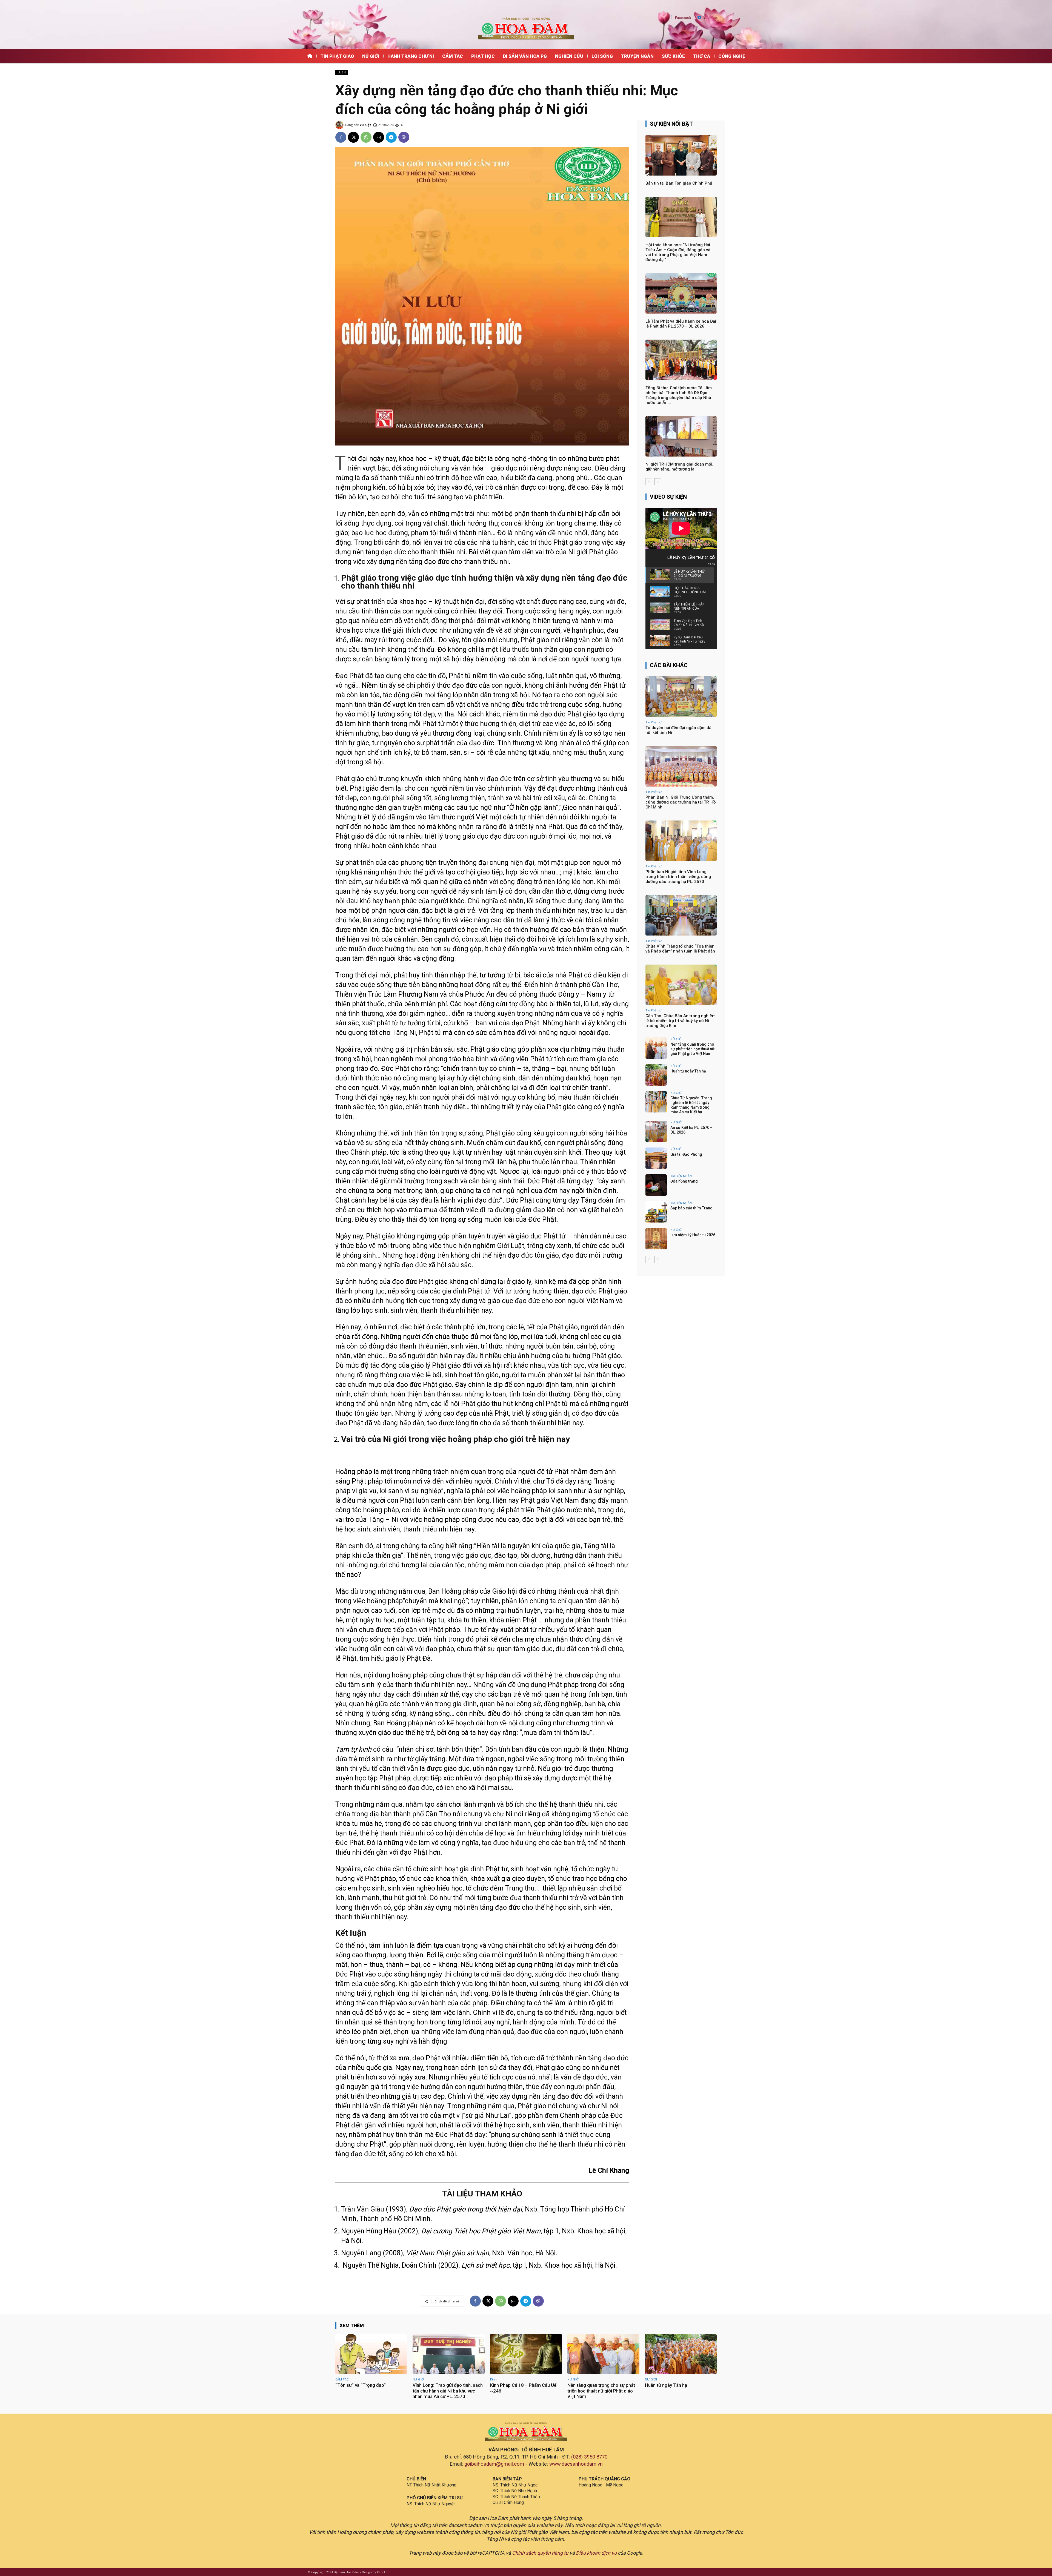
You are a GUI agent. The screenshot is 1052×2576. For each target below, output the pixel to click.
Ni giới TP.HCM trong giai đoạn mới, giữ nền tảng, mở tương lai (679, 467)
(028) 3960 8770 (589, 2457)
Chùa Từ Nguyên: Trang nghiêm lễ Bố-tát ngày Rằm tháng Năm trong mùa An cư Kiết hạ (691, 1105)
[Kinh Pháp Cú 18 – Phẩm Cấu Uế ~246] (526, 2354)
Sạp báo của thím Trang (691, 1208)
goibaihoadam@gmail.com (494, 2464)
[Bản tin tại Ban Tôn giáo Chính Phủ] (681, 155)
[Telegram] (391, 137)
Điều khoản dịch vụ (596, 2553)
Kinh (493, 2379)
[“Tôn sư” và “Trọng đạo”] (371, 2354)
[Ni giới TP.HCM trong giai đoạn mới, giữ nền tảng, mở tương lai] (681, 436)
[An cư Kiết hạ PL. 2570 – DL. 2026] (656, 1131)
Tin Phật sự (654, 722)
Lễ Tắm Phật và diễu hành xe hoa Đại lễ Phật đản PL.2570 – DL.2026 (681, 324)
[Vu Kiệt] (340, 125)
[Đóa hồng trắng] (656, 1185)
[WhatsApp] (366, 137)
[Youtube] (700, 18)
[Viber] (404, 137)
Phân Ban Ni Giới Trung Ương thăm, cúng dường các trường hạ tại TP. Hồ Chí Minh (681, 802)
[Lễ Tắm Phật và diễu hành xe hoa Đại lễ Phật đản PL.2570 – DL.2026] (681, 293)
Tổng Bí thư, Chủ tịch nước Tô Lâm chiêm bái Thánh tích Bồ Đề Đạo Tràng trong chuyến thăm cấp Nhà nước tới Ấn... (679, 395)
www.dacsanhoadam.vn (576, 2464)
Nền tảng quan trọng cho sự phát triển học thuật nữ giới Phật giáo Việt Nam (692, 1049)
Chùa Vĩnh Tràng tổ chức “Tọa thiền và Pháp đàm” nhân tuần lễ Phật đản (680, 949)
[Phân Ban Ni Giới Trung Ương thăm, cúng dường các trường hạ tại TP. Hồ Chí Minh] (681, 766)
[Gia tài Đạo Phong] (656, 1158)
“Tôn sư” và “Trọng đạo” (361, 2385)
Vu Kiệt (365, 125)
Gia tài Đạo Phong (686, 1154)
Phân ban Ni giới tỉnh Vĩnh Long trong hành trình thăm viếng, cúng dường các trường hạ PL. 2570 (678, 877)
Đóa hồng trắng (684, 1181)
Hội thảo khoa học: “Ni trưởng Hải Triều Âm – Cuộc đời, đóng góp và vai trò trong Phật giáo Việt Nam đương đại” (678, 252)
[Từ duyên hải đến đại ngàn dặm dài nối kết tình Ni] (681, 696)
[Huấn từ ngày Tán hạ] (656, 1075)
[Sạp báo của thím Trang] (656, 1212)
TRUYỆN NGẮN (681, 1176)
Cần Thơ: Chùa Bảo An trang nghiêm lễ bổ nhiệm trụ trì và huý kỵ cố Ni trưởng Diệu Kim (681, 1021)
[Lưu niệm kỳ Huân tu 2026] (656, 1239)
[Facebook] (671, 18)
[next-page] (658, 482)
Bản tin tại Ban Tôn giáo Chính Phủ (679, 183)
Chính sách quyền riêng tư (540, 2553)
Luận (342, 72)
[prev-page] (649, 482)
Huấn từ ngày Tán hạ (688, 1071)
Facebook (683, 18)
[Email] (379, 137)
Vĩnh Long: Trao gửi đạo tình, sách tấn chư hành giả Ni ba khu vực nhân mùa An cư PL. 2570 (448, 2391)
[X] (353, 137)
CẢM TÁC (342, 2379)
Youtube (710, 18)
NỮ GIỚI (676, 1039)
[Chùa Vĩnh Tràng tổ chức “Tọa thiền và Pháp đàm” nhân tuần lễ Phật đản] (681, 915)
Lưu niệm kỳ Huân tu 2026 (693, 1235)
